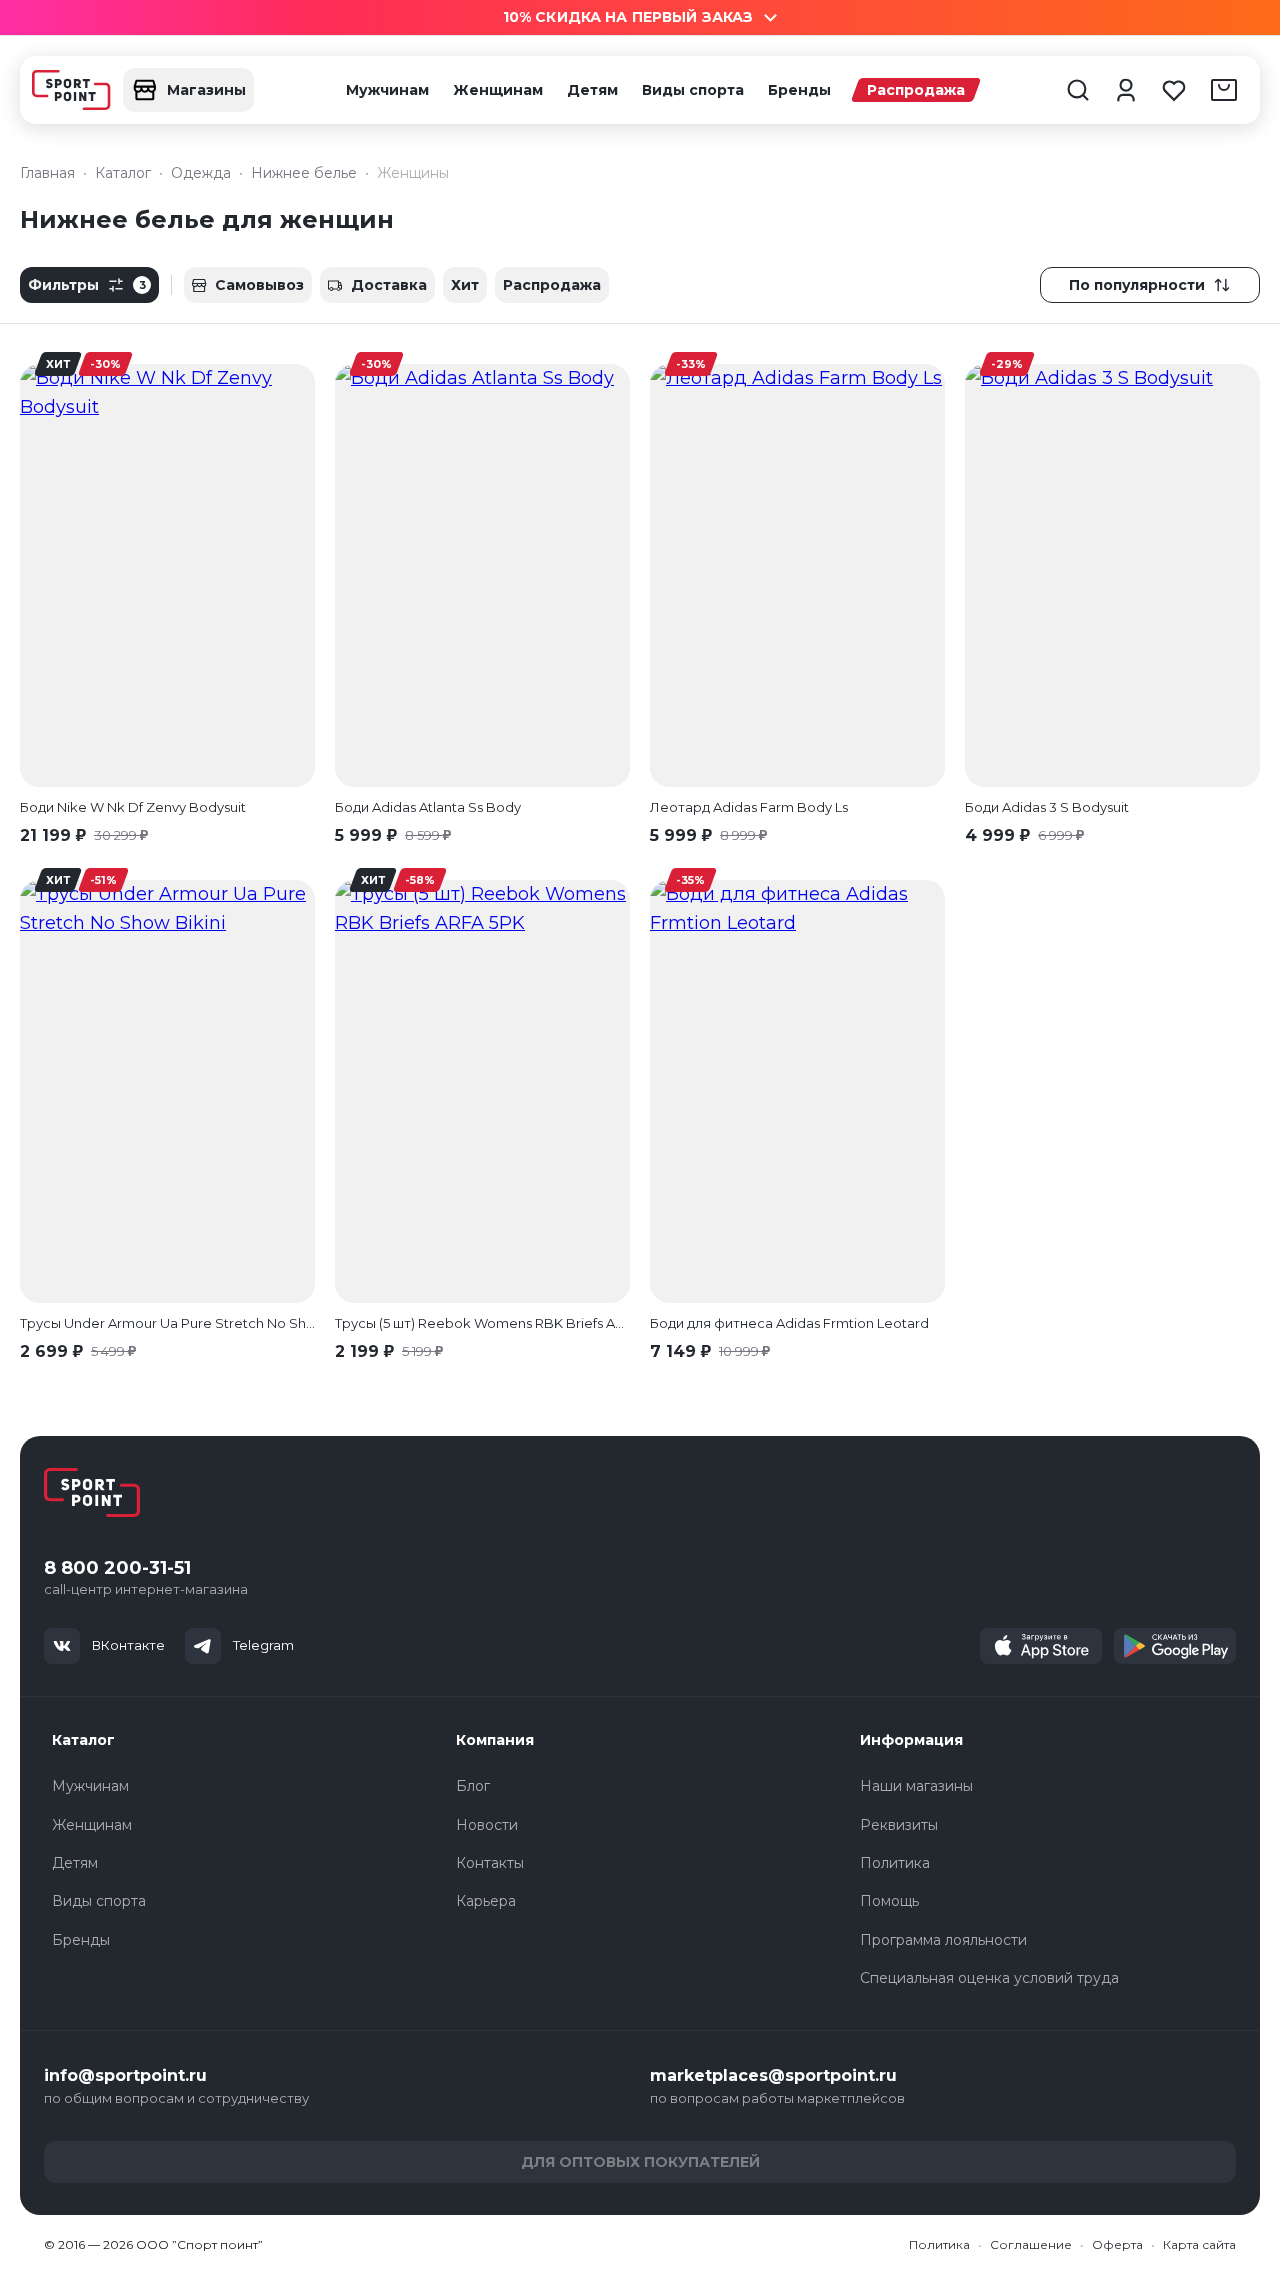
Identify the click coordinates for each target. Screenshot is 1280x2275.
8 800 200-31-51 (117, 1568)
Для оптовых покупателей (640, 2162)
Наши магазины (916, 1786)
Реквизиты (899, 1825)
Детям (592, 90)
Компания (495, 1740)
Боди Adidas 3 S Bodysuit (1047, 807)
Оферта (1117, 2244)
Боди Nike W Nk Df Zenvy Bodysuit (133, 807)
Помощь (889, 1901)
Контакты (490, 1863)
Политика (895, 1863)
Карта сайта (1199, 2244)
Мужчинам (387, 90)
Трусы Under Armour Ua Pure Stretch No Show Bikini (167, 1323)
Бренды (799, 90)
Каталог (83, 1740)
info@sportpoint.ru (125, 2075)
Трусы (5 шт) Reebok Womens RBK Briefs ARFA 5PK (482, 1323)
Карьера (486, 1901)
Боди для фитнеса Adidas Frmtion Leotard (789, 1323)
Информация (911, 1740)
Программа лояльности (943, 1940)
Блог (473, 1786)
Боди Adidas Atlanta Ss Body (428, 807)
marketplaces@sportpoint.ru (773, 2075)
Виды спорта (693, 90)
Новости (487, 1825)
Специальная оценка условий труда (989, 1978)
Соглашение (1031, 2244)
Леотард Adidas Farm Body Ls (749, 807)
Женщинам (498, 90)
